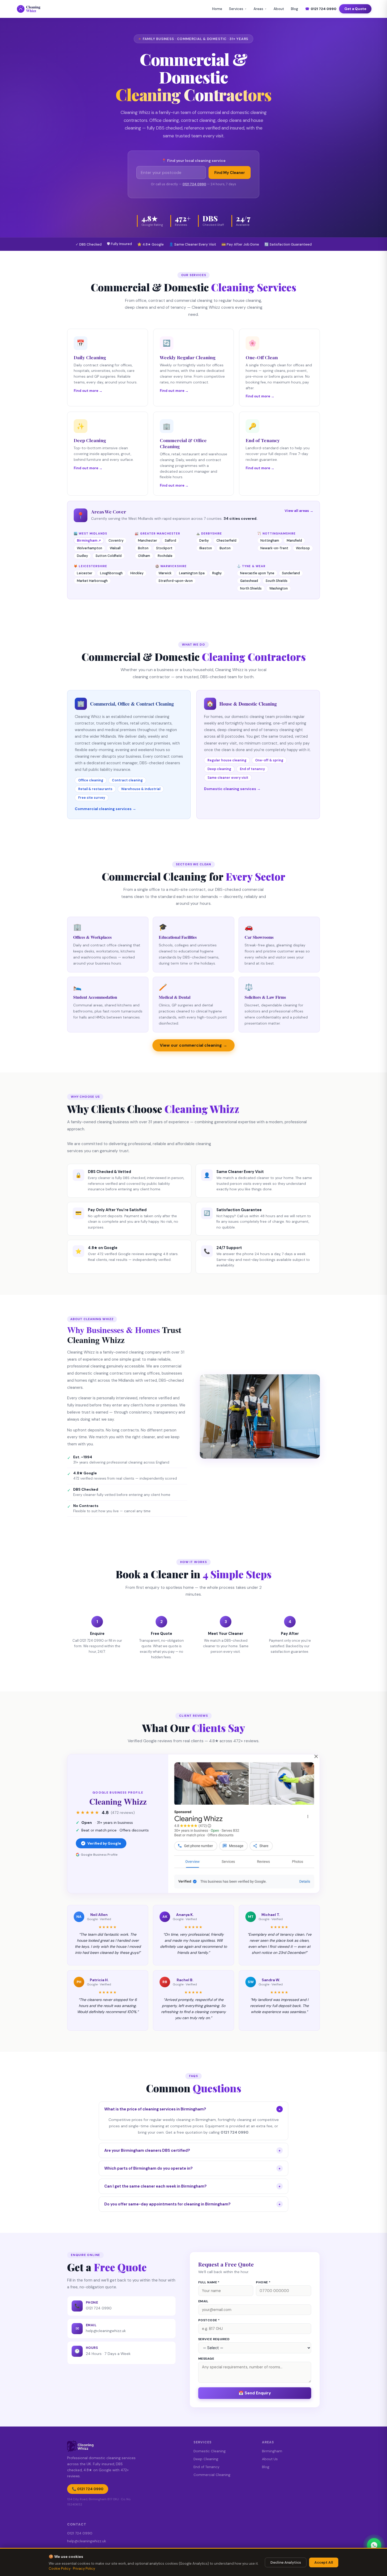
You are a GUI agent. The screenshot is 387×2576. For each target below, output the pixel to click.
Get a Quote (355, 9)
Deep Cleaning (206, 2459)
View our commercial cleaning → (193, 1045)
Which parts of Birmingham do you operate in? (192, 2168)
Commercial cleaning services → (105, 809)
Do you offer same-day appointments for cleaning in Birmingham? (192, 2204)
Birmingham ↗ (89, 541)
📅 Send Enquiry (255, 2393)
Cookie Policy (60, 2568)
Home (217, 9)
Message (206, 2359)
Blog (294, 9)
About (279, 9)
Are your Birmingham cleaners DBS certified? (192, 2150)
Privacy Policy (84, 2568)
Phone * (263, 2282)
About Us (270, 2459)
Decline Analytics (286, 2562)
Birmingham (272, 2451)
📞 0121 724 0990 (88, 2489)
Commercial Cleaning (212, 2475)
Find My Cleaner (230, 173)
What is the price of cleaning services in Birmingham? (193, 2109)
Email (203, 2301)
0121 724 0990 (321, 9)
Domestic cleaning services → (232, 789)
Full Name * (209, 2282)
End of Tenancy (206, 2467)
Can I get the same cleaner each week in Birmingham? (192, 2186)
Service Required (214, 2339)
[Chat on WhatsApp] (374, 2545)
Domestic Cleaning (210, 2451)
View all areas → (299, 511)
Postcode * (209, 2320)
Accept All (324, 2562)
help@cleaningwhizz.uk (106, 2331)
